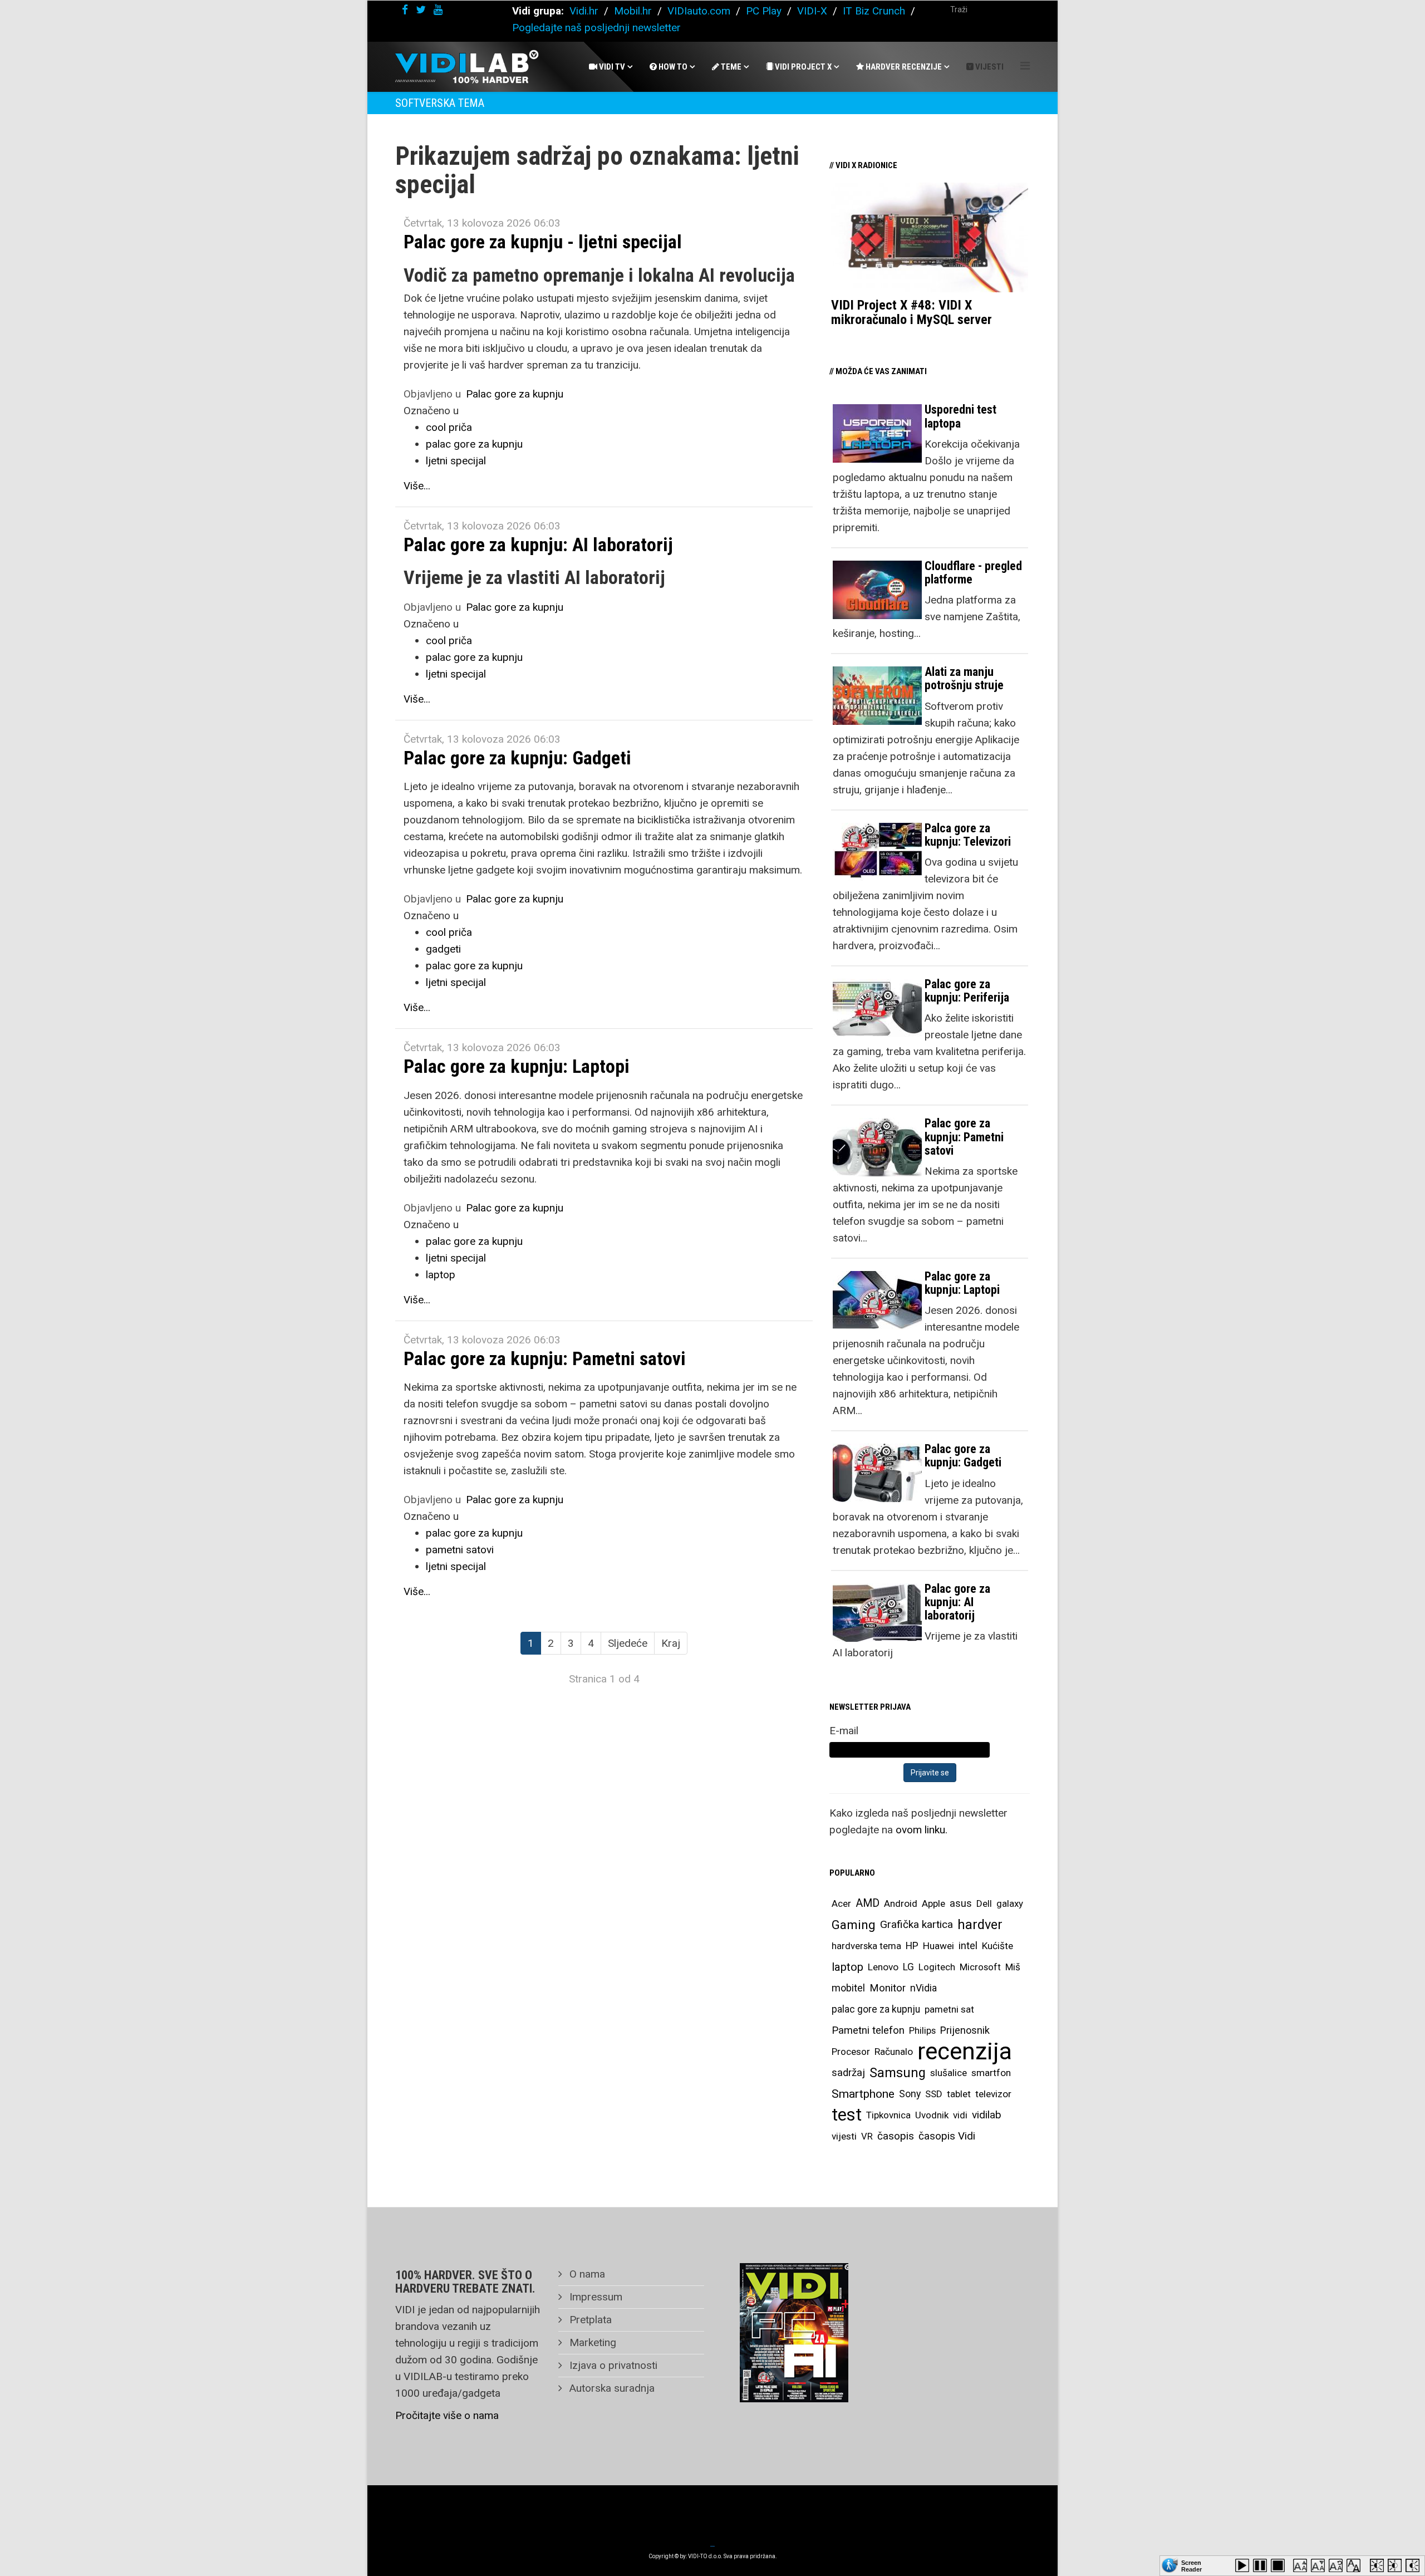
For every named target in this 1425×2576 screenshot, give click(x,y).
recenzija (965, 2052)
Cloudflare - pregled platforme (973, 573)
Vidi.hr (585, 11)
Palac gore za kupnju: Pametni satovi (545, 1358)
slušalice (949, 2073)
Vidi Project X (802, 67)
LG (908, 1967)
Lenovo (883, 1967)
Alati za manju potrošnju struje (964, 678)
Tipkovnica (888, 2115)
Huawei (938, 1946)
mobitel (848, 1988)
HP (912, 1946)
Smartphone (863, 2094)
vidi (960, 2115)
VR (867, 2136)
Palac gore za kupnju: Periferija (967, 991)
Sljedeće (628, 1643)
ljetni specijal (456, 461)
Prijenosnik (965, 2030)
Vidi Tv (611, 67)
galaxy (1010, 1903)
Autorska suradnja (611, 2388)
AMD (868, 1903)
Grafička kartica (917, 1924)
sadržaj (848, 2073)
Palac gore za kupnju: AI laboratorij (538, 544)
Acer (841, 1903)
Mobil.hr (633, 11)
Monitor (888, 1988)
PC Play (764, 11)
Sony (910, 2094)
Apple (933, 1903)
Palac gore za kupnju (515, 394)
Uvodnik (932, 2115)
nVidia (923, 1988)
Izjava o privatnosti (612, 2365)
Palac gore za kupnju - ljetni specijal (543, 242)
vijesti (844, 2136)
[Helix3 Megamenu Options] (1025, 66)
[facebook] (405, 10)
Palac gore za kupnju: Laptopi (517, 1066)
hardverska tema (866, 1946)
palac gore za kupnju (474, 444)
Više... (417, 486)
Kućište (997, 1946)
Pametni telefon (868, 2030)
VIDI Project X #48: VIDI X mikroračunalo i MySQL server (911, 312)
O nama (586, 2274)
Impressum (594, 2297)
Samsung (898, 2073)
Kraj (671, 1643)
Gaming (854, 1925)
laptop (441, 1275)
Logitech (937, 1967)
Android (901, 1903)
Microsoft (980, 1967)
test (847, 2115)
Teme (730, 67)
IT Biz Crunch (874, 11)
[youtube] (438, 10)
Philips (922, 2030)
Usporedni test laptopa (960, 416)
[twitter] (421, 10)
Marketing (591, 2342)
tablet (959, 2094)
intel (968, 1946)
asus (961, 1903)
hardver (980, 1925)
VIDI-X (814, 11)
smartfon (991, 2073)
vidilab (987, 2115)
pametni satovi (460, 1550)
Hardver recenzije (903, 67)
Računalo (894, 2052)
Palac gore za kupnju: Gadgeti (517, 758)
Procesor (851, 2052)
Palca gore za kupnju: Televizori (968, 835)
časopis (896, 2136)
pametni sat (949, 2009)
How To (672, 67)
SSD (934, 2094)
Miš (1013, 1967)
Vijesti (989, 67)
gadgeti (443, 949)
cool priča (449, 427)
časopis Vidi (947, 2136)
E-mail (844, 1731)
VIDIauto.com (699, 11)
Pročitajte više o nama (447, 2415)
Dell (984, 1903)
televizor (993, 2094)
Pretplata (589, 2320)
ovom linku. (922, 1830)
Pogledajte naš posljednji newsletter (596, 28)
